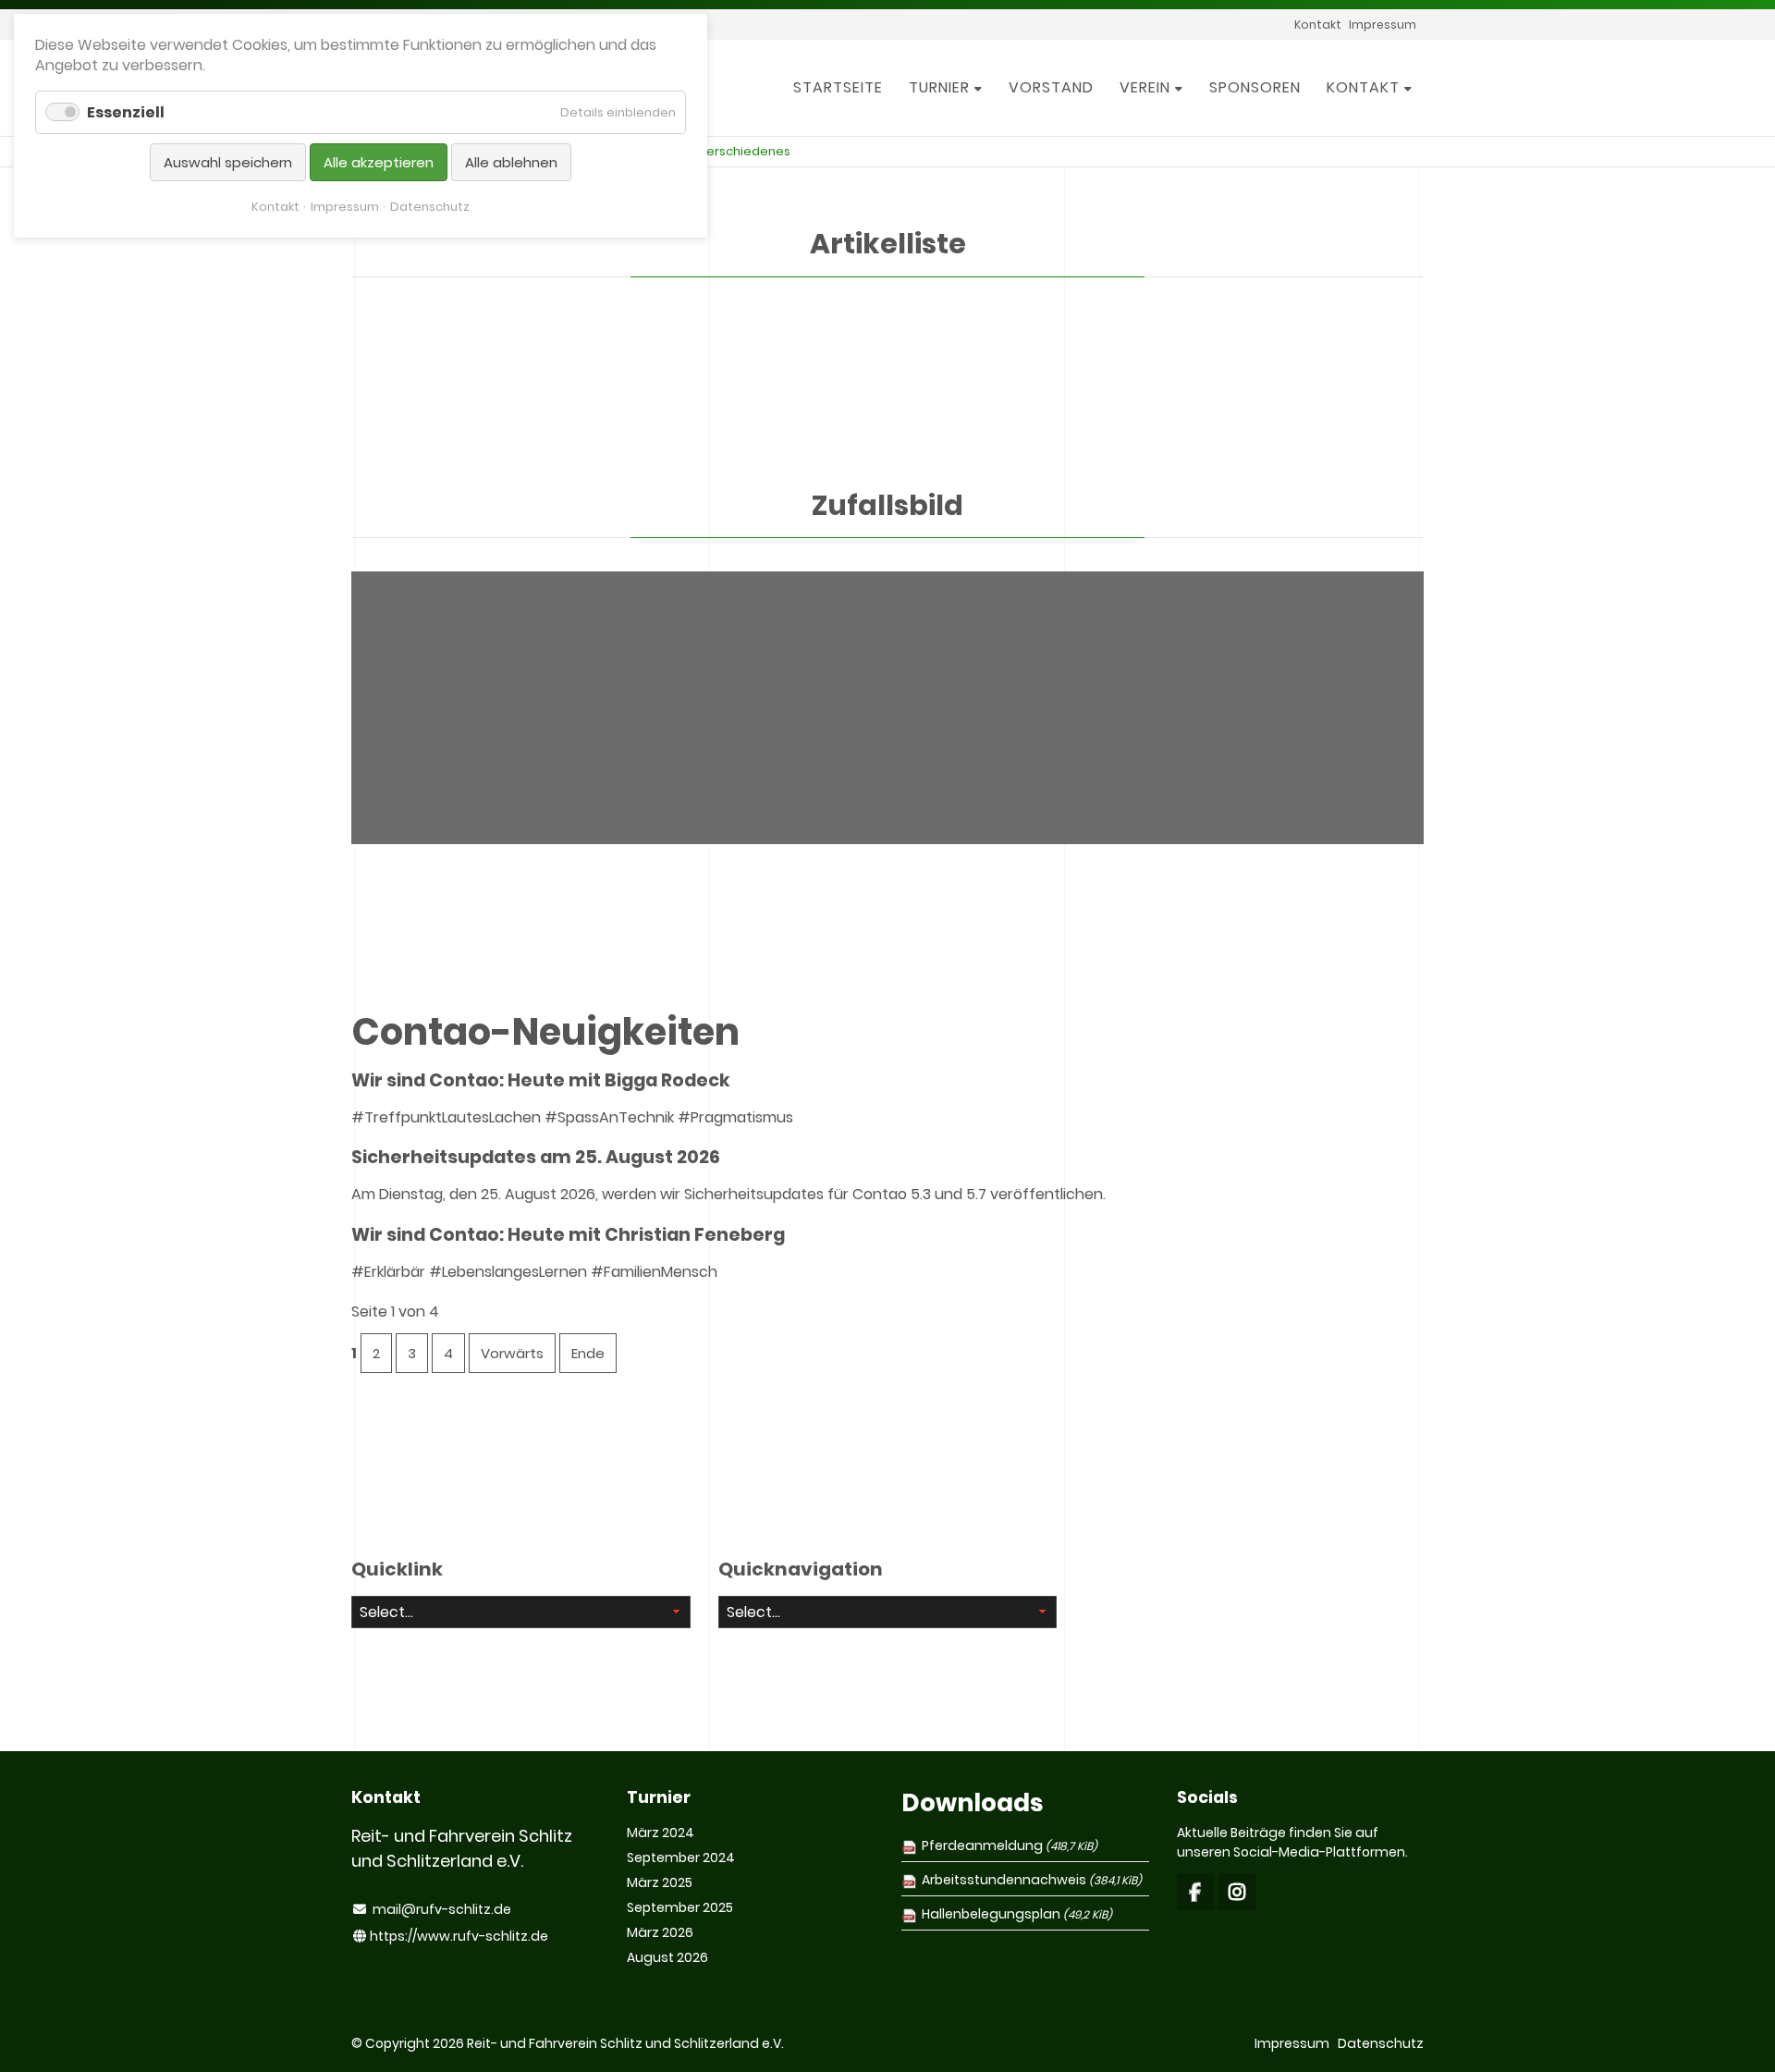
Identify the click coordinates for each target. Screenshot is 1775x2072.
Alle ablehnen (511, 162)
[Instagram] (1237, 1892)
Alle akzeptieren (379, 162)
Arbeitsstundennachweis (1032, 1880)
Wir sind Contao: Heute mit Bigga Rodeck (541, 1080)
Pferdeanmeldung (1010, 1845)
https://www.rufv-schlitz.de (459, 1936)
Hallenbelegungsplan (1017, 1914)
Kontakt (275, 207)
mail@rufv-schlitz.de (442, 1909)
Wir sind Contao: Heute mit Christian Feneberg (568, 1235)
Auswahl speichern (228, 162)
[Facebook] (1195, 1892)
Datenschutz (430, 207)
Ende (588, 1353)
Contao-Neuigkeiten (545, 1032)
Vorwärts (512, 1353)
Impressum (345, 207)
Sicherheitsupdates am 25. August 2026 (536, 1157)
